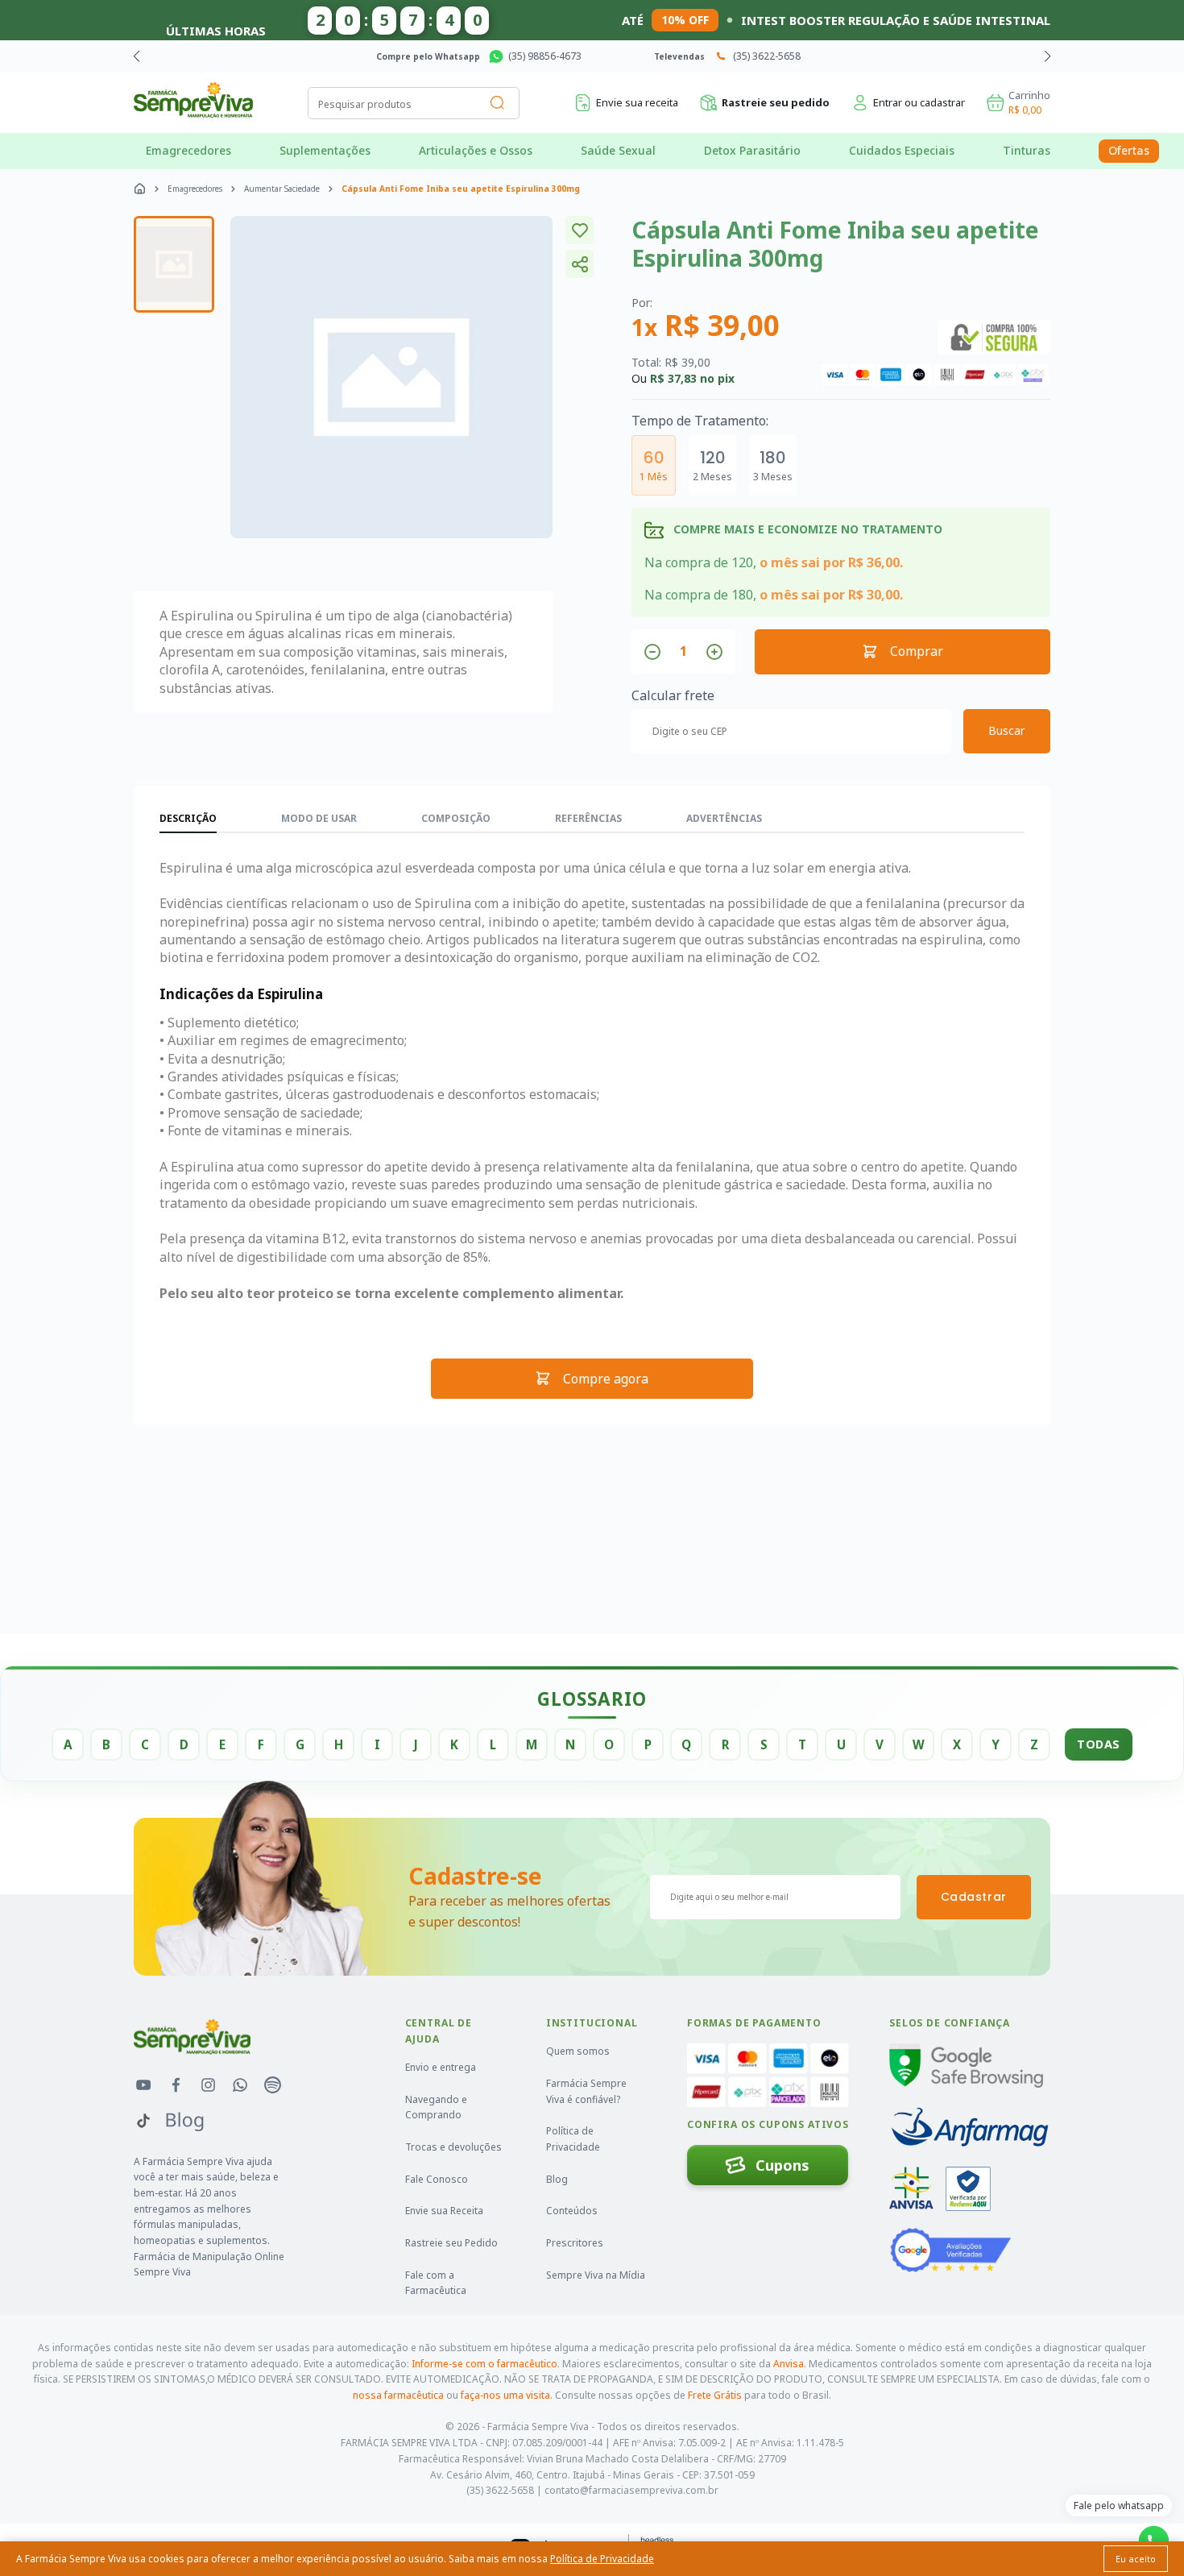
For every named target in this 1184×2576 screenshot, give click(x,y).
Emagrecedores (188, 150)
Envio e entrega (441, 2067)
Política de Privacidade (573, 2139)
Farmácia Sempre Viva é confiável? (586, 2091)
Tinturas (1027, 150)
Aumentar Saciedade (282, 189)
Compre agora (606, 1379)
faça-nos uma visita (505, 2395)
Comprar (917, 651)
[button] (1047, 56)
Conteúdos (572, 2211)
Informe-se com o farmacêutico (484, 2364)
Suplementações (325, 150)
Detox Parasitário (752, 150)
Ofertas (1129, 150)
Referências (588, 818)
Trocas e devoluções (453, 2147)
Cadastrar (974, 1897)
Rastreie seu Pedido (451, 2243)
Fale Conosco (437, 2179)
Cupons (782, 2165)
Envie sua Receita (444, 2211)
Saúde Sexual (618, 150)
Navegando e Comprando (436, 2107)
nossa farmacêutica (398, 2395)
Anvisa (789, 2364)
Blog (557, 2179)
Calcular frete (673, 695)
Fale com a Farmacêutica (436, 2283)
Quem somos (578, 2051)
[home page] (140, 189)
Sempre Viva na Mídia (596, 2275)
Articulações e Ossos (476, 150)
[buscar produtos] (498, 103)
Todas (1099, 1744)
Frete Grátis (715, 2395)
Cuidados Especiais (902, 150)
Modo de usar (319, 818)
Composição (456, 818)
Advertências (724, 818)
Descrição (188, 818)
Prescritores (575, 2243)
